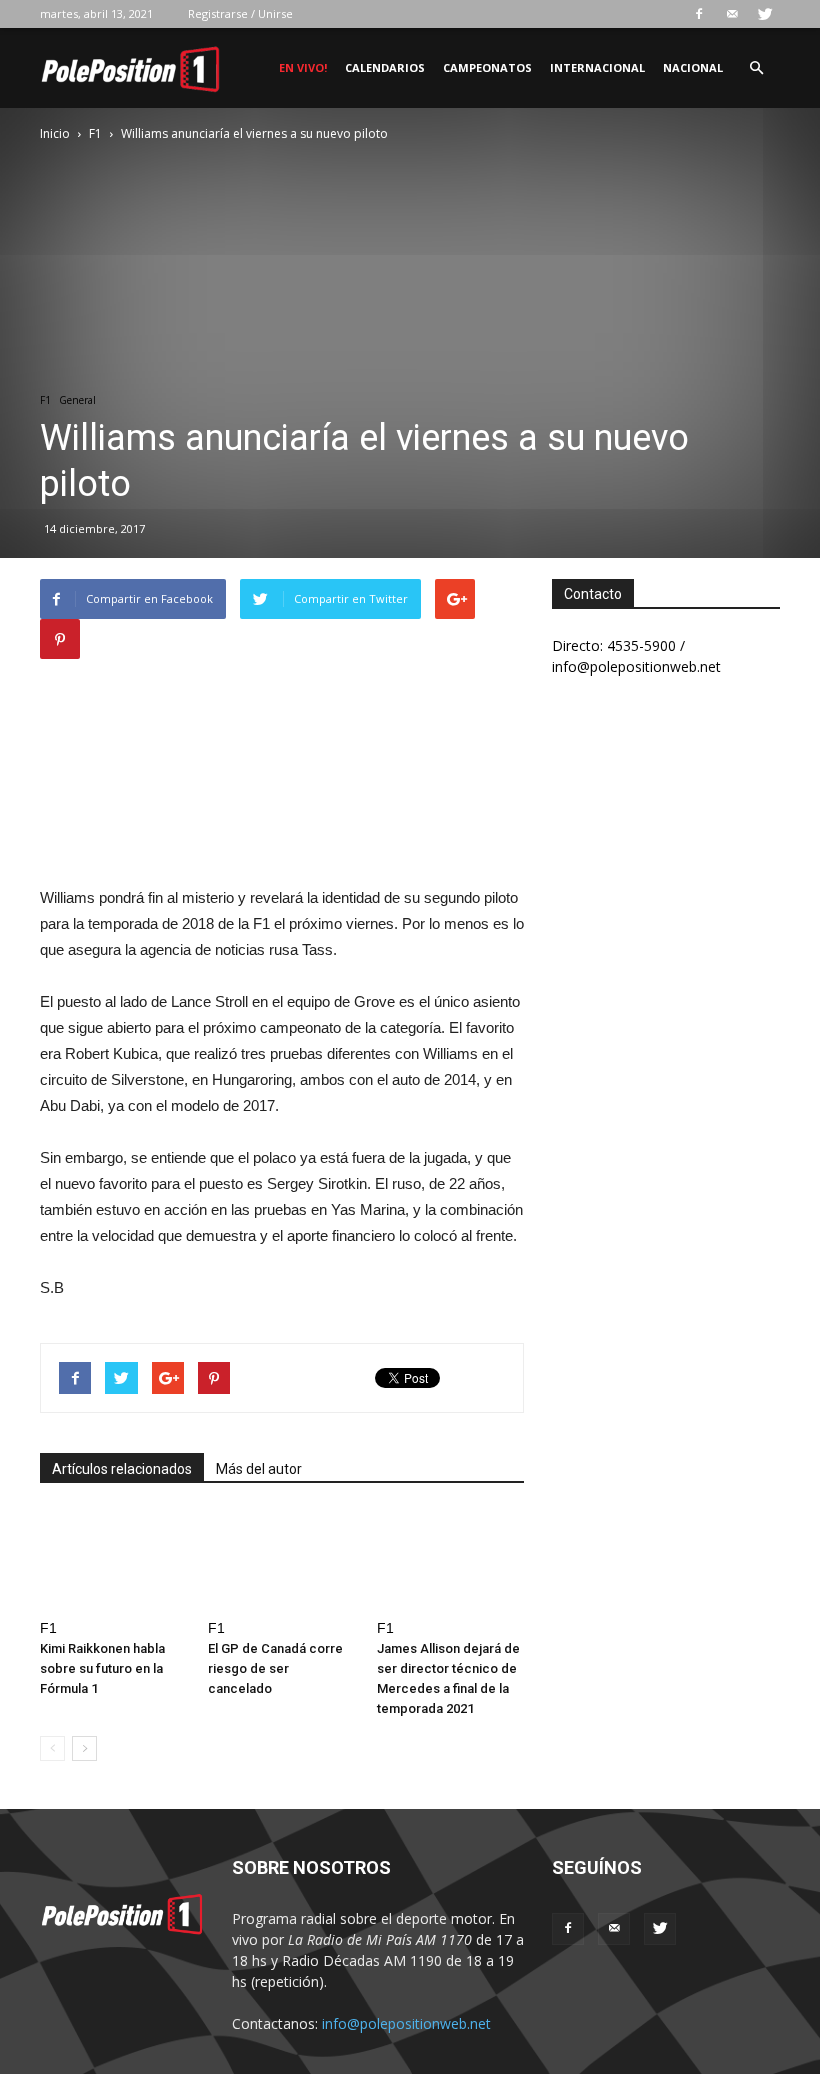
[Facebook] (699, 14)
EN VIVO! (303, 67)
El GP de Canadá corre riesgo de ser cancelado (275, 1668)
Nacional (693, 67)
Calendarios (385, 67)
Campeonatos (487, 67)
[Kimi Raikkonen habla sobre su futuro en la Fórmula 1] (113, 1560)
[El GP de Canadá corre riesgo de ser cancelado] (281, 1560)
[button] (756, 68)
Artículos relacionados (122, 1469)
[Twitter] (765, 14)
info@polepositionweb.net (406, 2023)
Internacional (597, 67)
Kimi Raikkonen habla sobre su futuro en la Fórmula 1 (102, 1668)
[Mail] (732, 14)
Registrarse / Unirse (240, 13)
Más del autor (259, 1469)
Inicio (55, 133)
